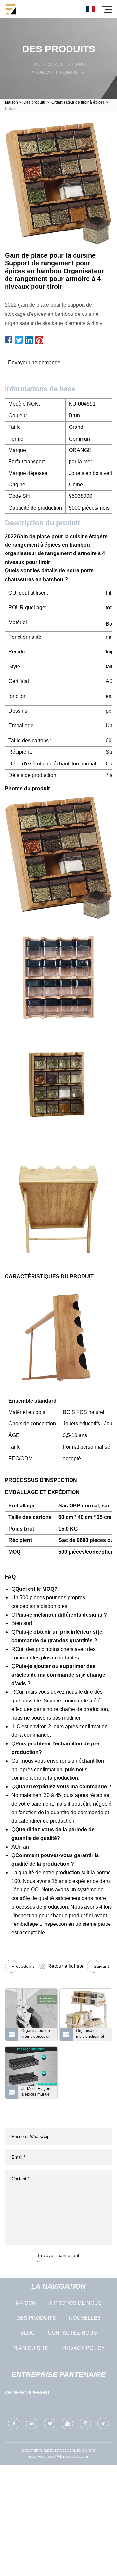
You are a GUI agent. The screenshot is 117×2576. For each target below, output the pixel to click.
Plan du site (30, 2348)
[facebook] (14, 2423)
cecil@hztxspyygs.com (68, 2457)
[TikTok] (103, 2423)
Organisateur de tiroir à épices (78, 102)
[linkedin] (32, 2423)
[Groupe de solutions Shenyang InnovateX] (11, 9)
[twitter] (50, 2423)
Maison (11, 102)
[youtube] (67, 2423)
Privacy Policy (83, 2348)
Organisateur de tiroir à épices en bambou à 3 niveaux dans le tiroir (36, 2035)
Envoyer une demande (34, 363)
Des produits (35, 102)
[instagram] (85, 2423)
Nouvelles (85, 2318)
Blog (28, 2333)
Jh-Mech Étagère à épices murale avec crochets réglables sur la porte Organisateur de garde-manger (37, 2093)
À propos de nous (75, 2303)
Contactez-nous (72, 2333)
